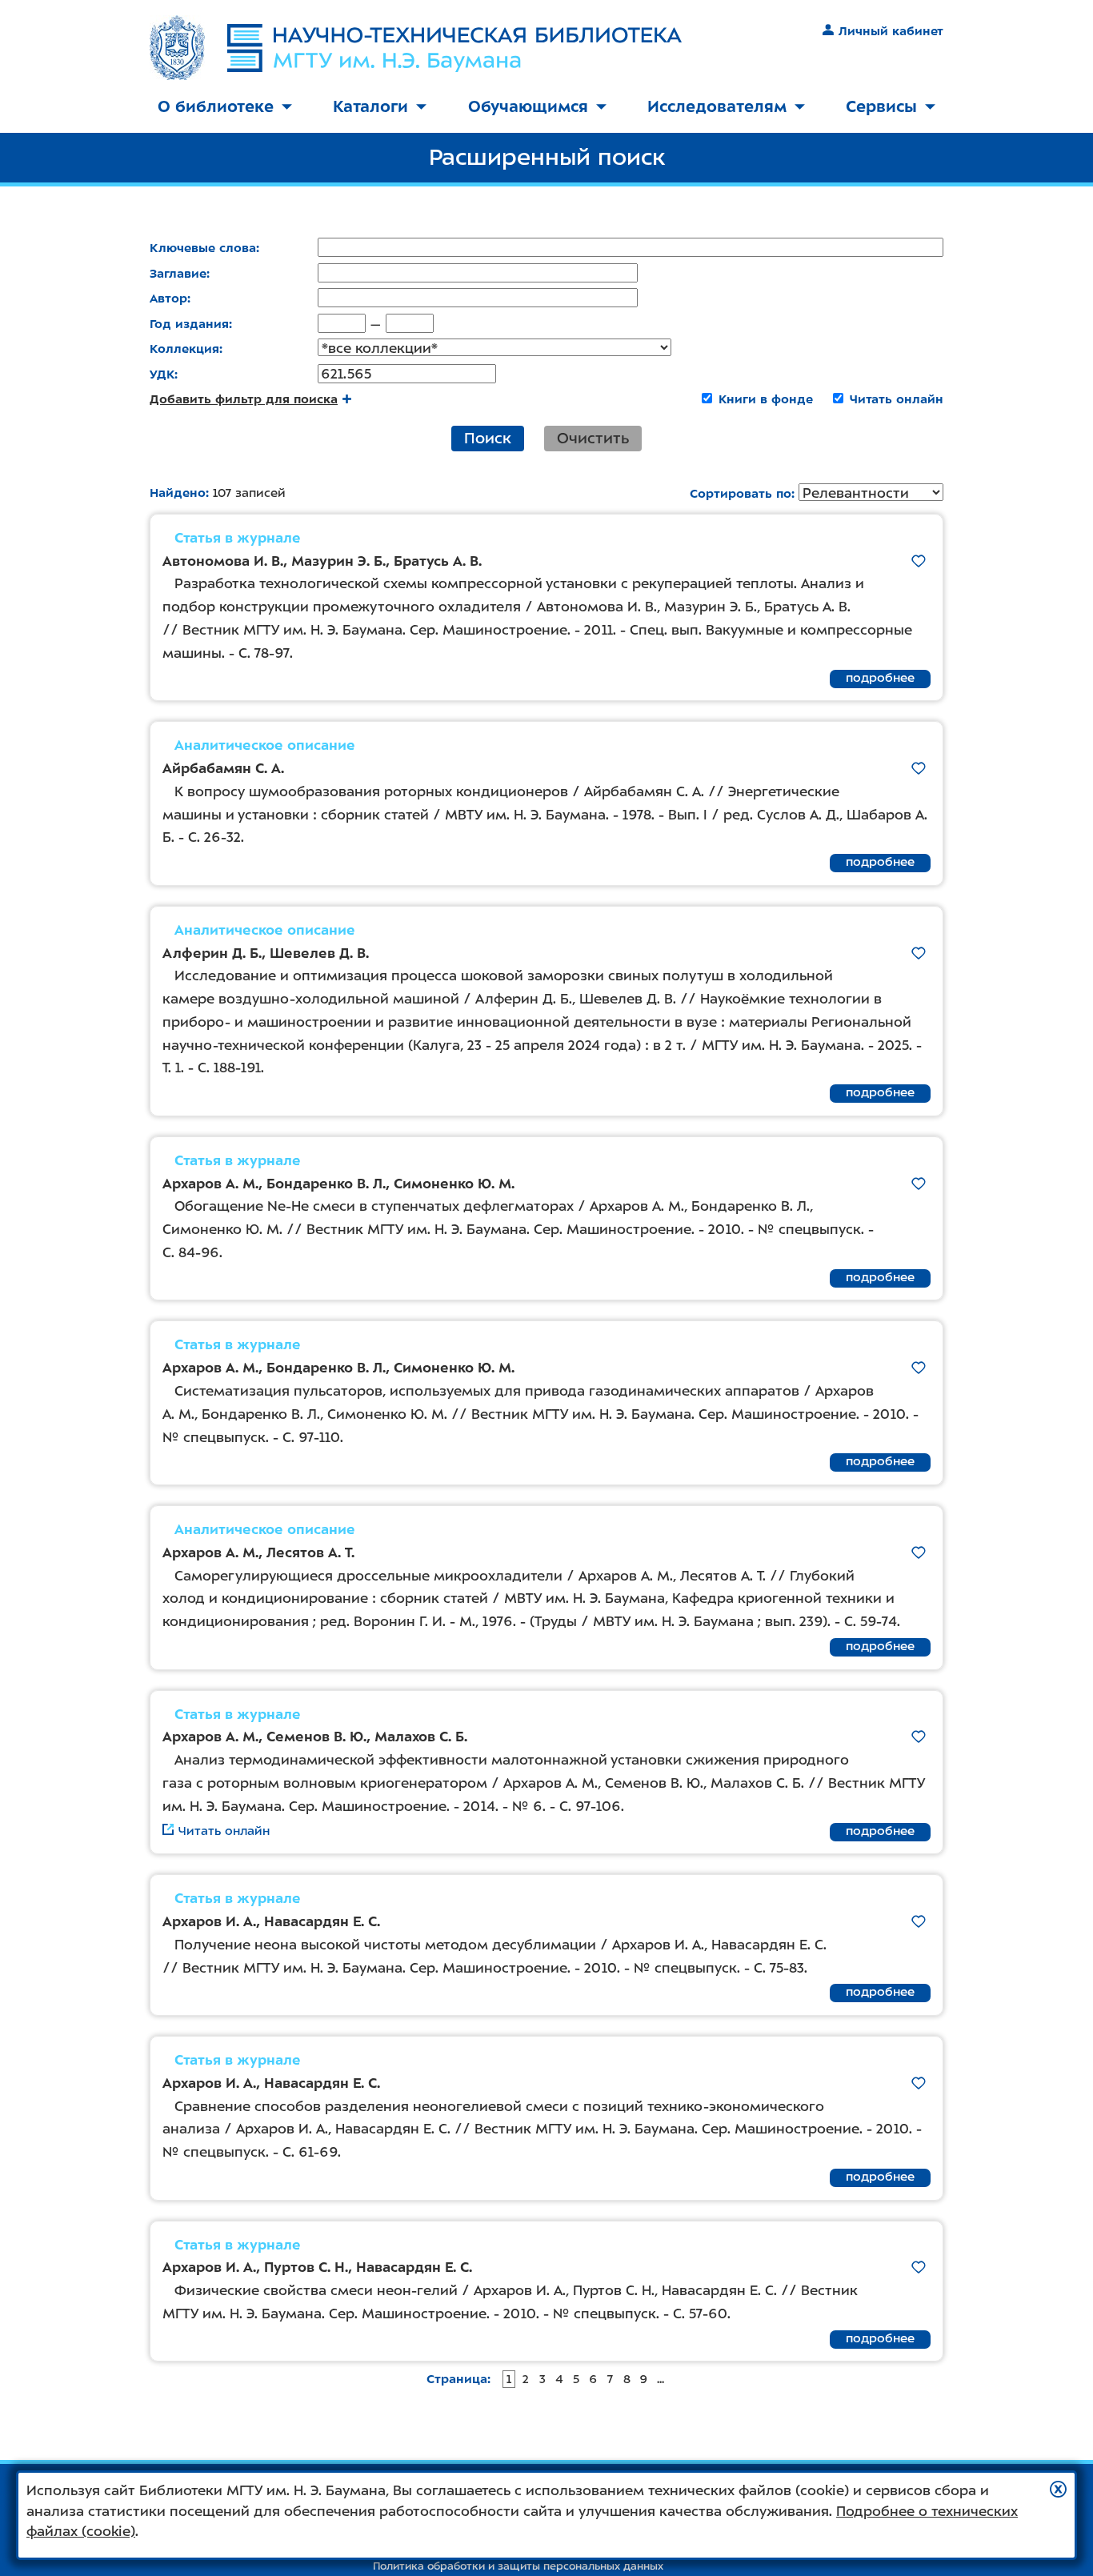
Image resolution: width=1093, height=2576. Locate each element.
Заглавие (178, 274)
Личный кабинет (891, 31)
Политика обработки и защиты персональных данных (518, 2566)
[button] (1058, 2489)
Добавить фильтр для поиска (244, 399)
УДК (162, 375)
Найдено (178, 493)
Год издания (189, 324)
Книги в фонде (766, 399)
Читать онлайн (897, 399)
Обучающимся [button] (528, 106)
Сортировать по (741, 494)
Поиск (488, 438)
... (661, 2379)
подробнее (880, 678)
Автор (168, 298)
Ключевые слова (203, 248)
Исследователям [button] (717, 106)
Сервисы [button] (881, 106)
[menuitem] (225, 108)
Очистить (593, 438)
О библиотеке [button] (216, 106)
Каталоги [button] (370, 106)
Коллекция (184, 349)
